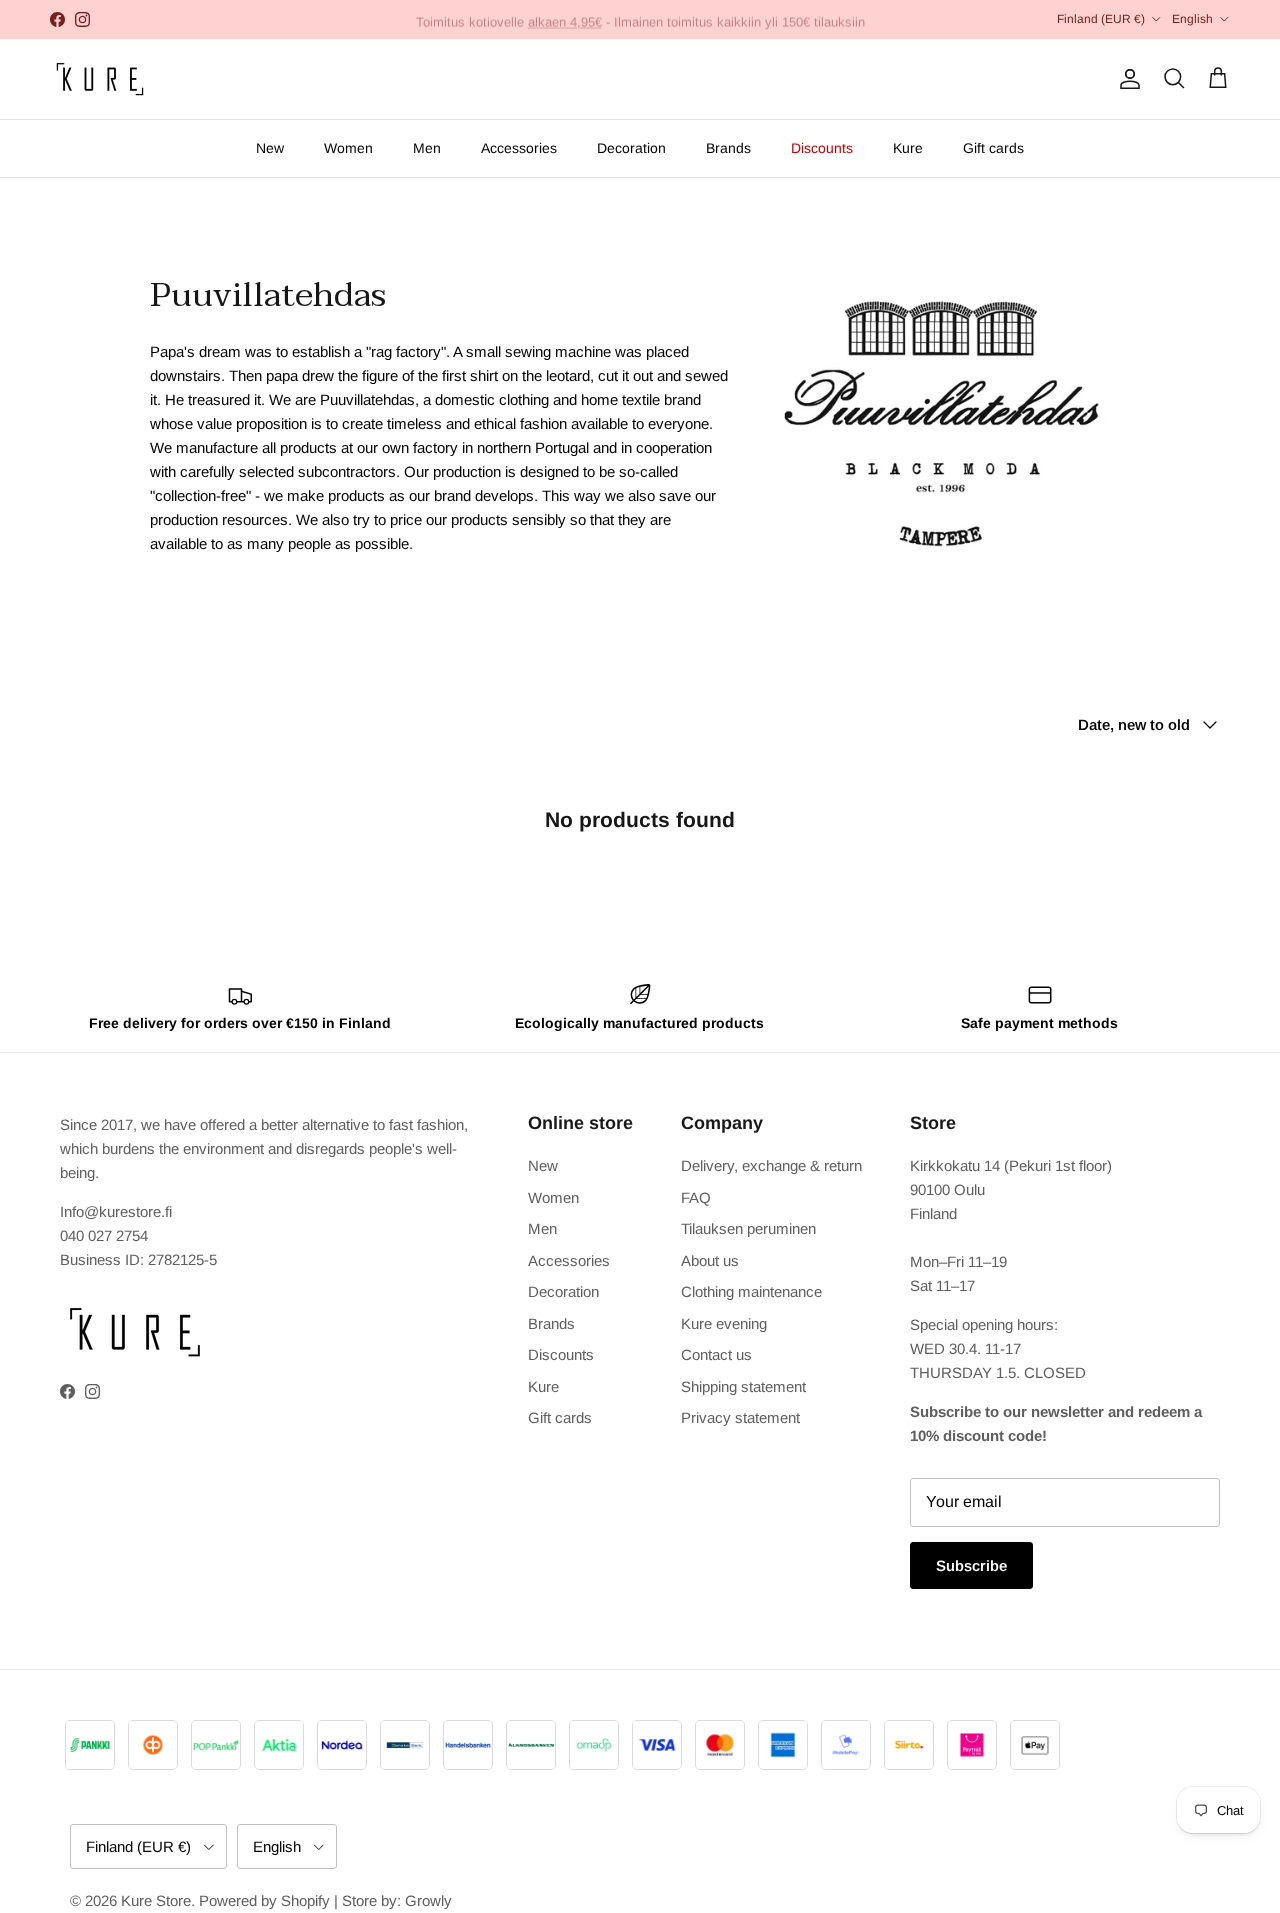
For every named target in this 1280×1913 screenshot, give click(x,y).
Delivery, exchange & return (771, 1165)
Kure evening (724, 1323)
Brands (728, 148)
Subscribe (971, 1565)
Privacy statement (740, 1417)
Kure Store (156, 1900)
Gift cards (993, 148)
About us (710, 1260)
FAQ (696, 1197)
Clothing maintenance (751, 1291)
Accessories (519, 148)
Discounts (822, 148)
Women (348, 148)
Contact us (716, 1354)
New (270, 148)
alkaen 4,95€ (565, 18)
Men (427, 148)
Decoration (631, 148)
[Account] (1126, 79)
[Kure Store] (100, 79)
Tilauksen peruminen (748, 1228)
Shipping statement (743, 1386)
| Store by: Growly (393, 1900)
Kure (908, 148)
